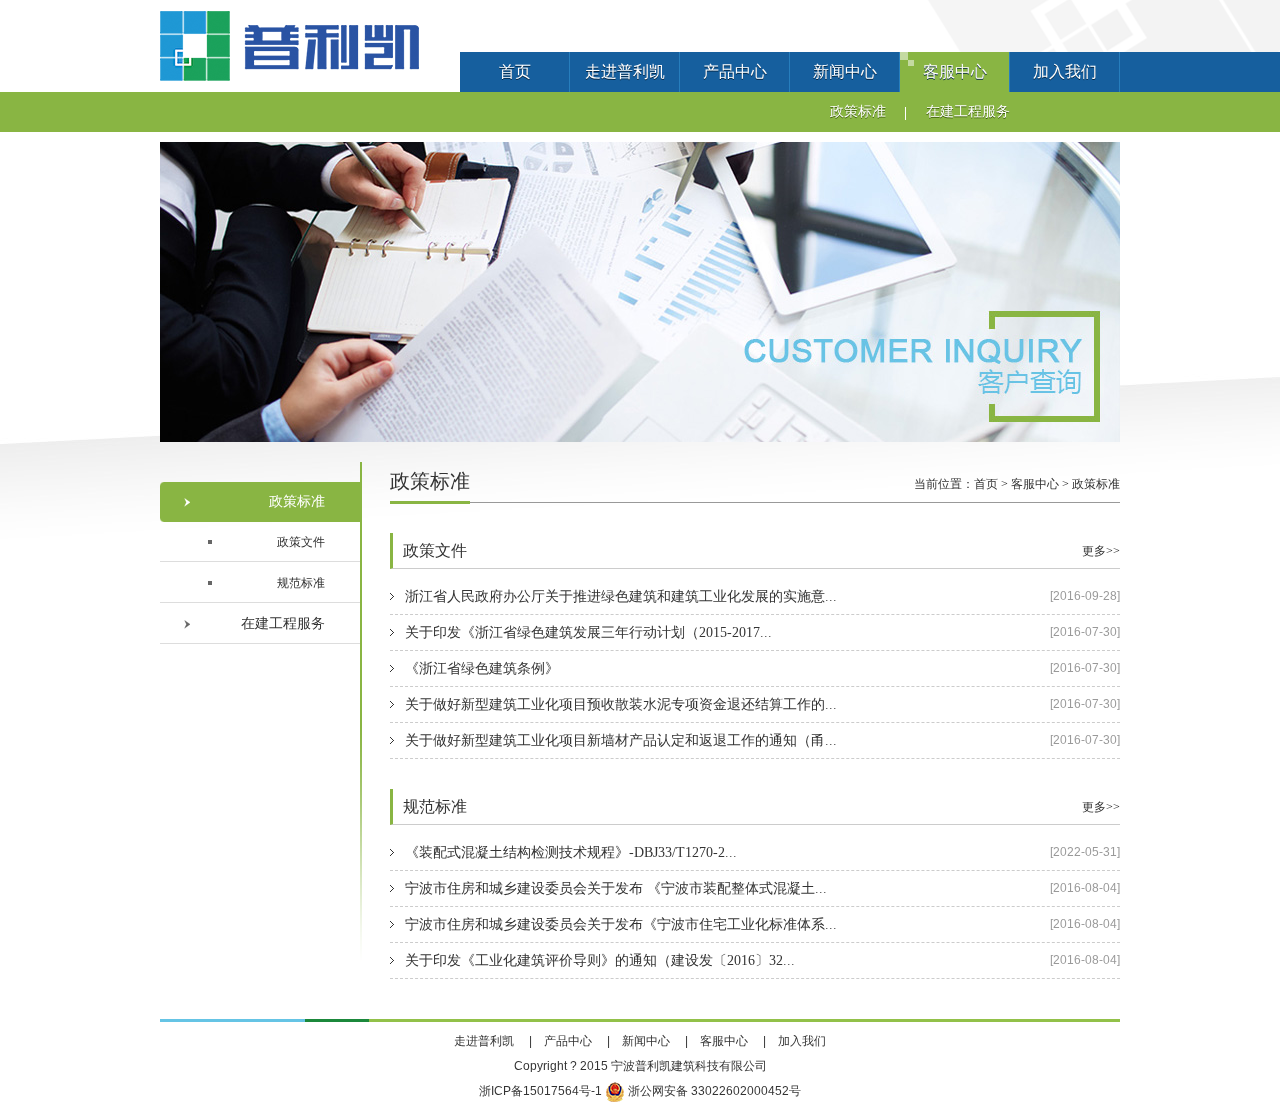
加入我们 (1065, 71)
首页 (515, 71)
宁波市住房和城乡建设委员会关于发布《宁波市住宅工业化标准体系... (621, 924)
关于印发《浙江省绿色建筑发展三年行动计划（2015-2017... (588, 632)
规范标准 (301, 583)
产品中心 (735, 71)
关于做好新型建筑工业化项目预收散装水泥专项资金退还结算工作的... (621, 704)
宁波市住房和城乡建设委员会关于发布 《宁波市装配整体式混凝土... (616, 888)
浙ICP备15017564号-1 (540, 1091)
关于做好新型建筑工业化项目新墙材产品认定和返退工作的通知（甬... (621, 740)
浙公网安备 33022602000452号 (713, 1091)
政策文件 (301, 542)
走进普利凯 (625, 71)
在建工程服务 (968, 111)
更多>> (1101, 551)
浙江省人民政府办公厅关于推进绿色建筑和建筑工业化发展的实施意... (621, 596)
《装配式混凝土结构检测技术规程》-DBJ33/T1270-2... (571, 852)
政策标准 (858, 111)
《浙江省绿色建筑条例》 (482, 668)
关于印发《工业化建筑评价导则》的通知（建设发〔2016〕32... (600, 960)
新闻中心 (845, 71)
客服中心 (955, 71)
